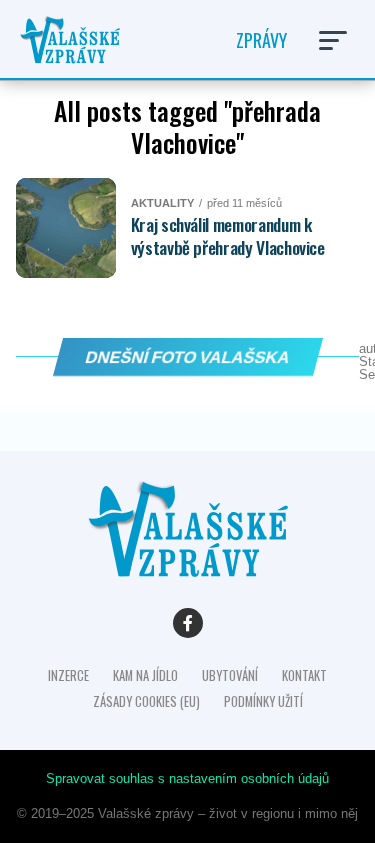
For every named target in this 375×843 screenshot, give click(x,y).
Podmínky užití (263, 701)
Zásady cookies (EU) (146, 701)
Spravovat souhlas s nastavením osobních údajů (187, 778)
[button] (333, 40)
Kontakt (304, 675)
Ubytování (230, 675)
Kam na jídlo (145, 675)
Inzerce (68, 675)
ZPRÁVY (261, 40)
